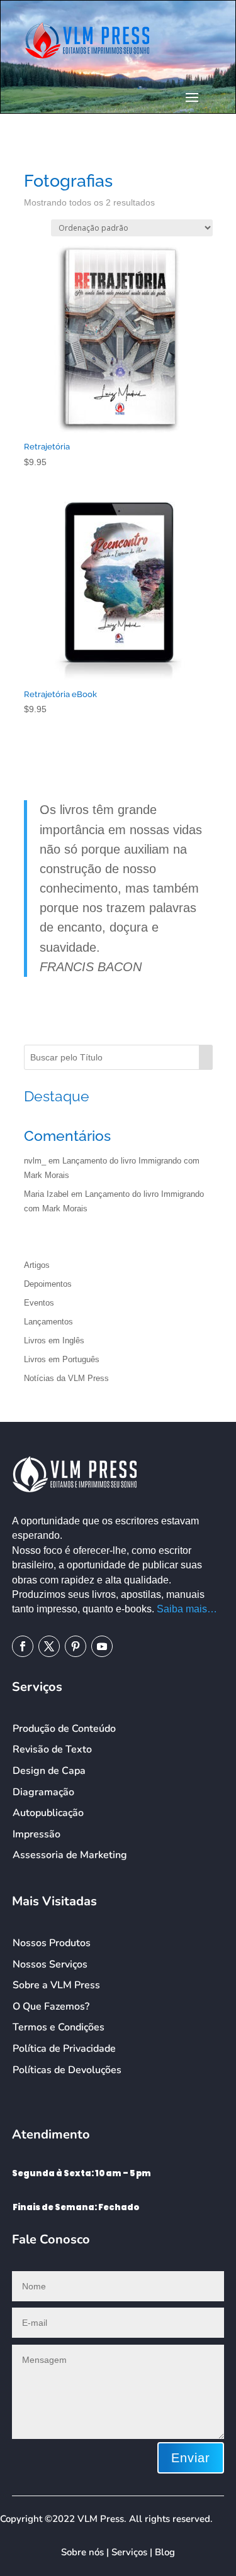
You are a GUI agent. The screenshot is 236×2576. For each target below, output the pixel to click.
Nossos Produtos (52, 1943)
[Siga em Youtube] (102, 1646)
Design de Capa (49, 1771)
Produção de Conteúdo (64, 1729)
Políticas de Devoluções (67, 2070)
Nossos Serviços (50, 1964)
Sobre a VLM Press (56, 1985)
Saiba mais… (187, 1609)
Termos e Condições (59, 2027)
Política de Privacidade (64, 2049)
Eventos (39, 1303)
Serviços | (133, 2552)
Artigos (37, 1265)
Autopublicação (48, 1813)
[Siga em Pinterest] (76, 1646)
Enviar (191, 2458)
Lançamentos (48, 1322)
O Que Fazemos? (51, 2006)
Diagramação (43, 1792)
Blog (165, 2552)
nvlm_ (35, 1161)
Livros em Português (62, 1359)
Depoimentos (48, 1284)
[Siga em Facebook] (23, 1646)
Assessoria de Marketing (70, 1855)
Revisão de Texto (52, 1749)
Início (33, 157)
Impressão (37, 1834)
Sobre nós (82, 2552)
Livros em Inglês (54, 1340)
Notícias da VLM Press (66, 1378)
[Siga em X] (49, 1646)
